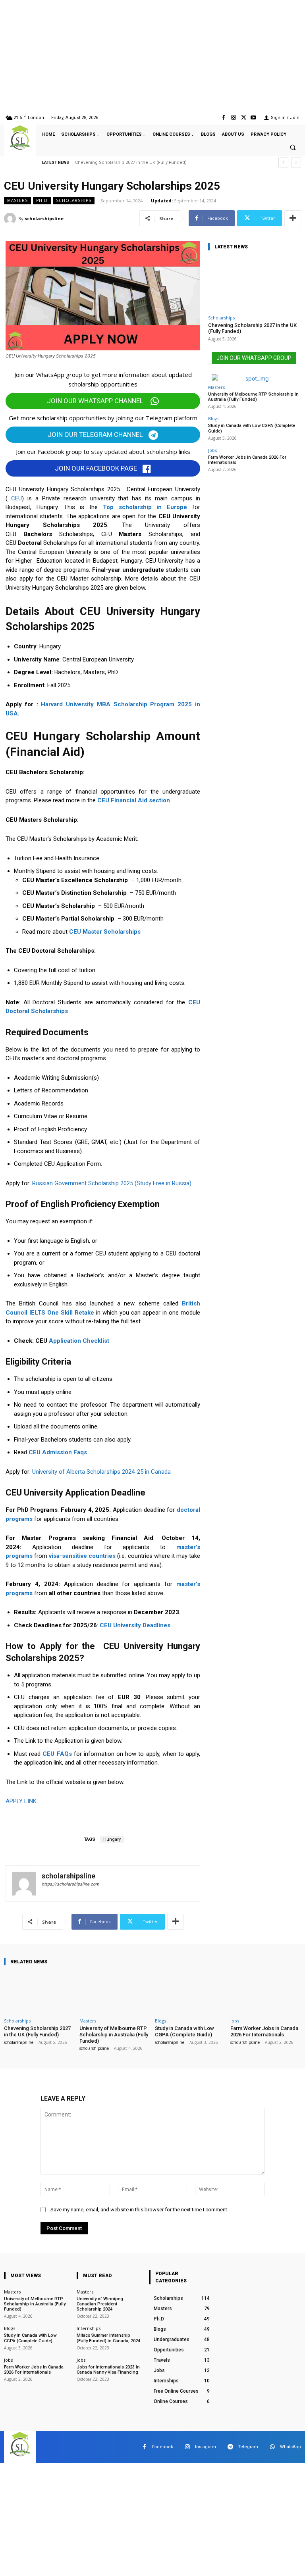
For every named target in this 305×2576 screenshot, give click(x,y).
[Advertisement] (152, 56)
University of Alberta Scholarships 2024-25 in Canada (101, 1472)
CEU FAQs (57, 1754)
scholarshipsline (44, 218)
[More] (293, 218)
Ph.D (42, 200)
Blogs (214, 418)
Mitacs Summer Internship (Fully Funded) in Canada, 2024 (108, 2338)
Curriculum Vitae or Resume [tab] (51, 1116)
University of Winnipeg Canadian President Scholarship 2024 (100, 2304)
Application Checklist (79, 1341)
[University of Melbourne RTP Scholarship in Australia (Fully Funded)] (115, 1993)
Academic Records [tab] (39, 1103)
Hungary (112, 1839)
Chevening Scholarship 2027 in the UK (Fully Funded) (131, 162)
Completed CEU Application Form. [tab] (58, 1164)
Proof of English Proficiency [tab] (50, 1129)
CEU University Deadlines (135, 1625)
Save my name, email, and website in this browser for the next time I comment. (139, 2210)
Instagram (206, 2447)
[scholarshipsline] (11, 219)
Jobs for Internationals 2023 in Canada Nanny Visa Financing (108, 2370)
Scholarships (74, 200)
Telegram (248, 2447)
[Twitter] (244, 118)
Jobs (212, 450)
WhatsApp (291, 2447)
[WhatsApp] (272, 2447)
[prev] (283, 162)
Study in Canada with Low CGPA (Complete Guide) (184, 2031)
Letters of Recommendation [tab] (51, 1090)
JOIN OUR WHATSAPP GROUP (254, 358)
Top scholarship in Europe (145, 507)
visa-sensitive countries (82, 1556)
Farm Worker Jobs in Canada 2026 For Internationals (247, 460)
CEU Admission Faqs (58, 1452)
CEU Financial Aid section (134, 800)
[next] (296, 162)
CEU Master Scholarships (105, 932)
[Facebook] (223, 118)
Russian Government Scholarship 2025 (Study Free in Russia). (112, 1183)
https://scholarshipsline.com (70, 1884)
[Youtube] (254, 118)
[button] (293, 148)
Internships (89, 2328)
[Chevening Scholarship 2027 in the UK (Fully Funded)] (254, 284)
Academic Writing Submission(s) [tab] (56, 1078)
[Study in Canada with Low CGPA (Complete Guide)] (190, 1993)
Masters (17, 200)
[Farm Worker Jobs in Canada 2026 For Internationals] (266, 1993)
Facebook (163, 2447)
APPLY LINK (22, 1801)
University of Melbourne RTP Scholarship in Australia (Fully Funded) (253, 397)
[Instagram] (233, 118)
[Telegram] (230, 2447)
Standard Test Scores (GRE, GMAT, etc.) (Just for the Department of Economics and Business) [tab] (107, 1147)
